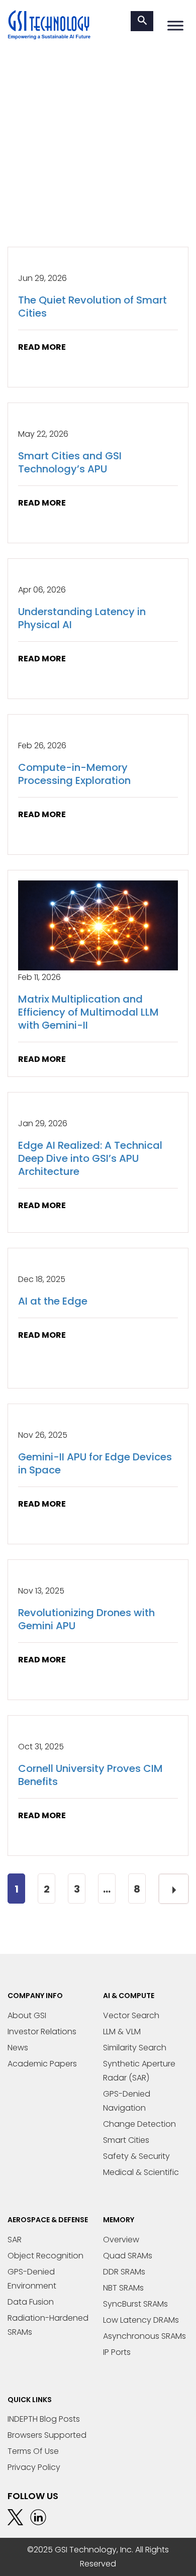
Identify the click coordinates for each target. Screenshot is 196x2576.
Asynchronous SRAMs (144, 2336)
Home (19, 182)
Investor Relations (42, 2032)
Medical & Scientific (141, 2172)
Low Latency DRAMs (141, 2320)
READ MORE (42, 347)
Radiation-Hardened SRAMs (48, 2325)
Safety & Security (136, 2156)
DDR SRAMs (124, 2272)
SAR (15, 2240)
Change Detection (139, 2124)
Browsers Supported (47, 2435)
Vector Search (131, 2015)
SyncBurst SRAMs (135, 2304)
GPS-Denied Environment (32, 2279)
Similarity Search (135, 2048)
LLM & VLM (122, 2032)
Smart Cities (126, 2140)
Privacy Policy (34, 2467)
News (18, 2048)
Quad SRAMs (128, 2256)
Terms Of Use (33, 2451)
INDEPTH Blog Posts (44, 2419)
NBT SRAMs (123, 2288)
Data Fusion (31, 2302)
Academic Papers (42, 2064)
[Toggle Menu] (175, 25)
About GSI (27, 2015)
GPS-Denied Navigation (127, 2101)
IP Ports (117, 2352)
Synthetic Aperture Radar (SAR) (139, 2071)
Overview (121, 2240)
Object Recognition (45, 2256)
